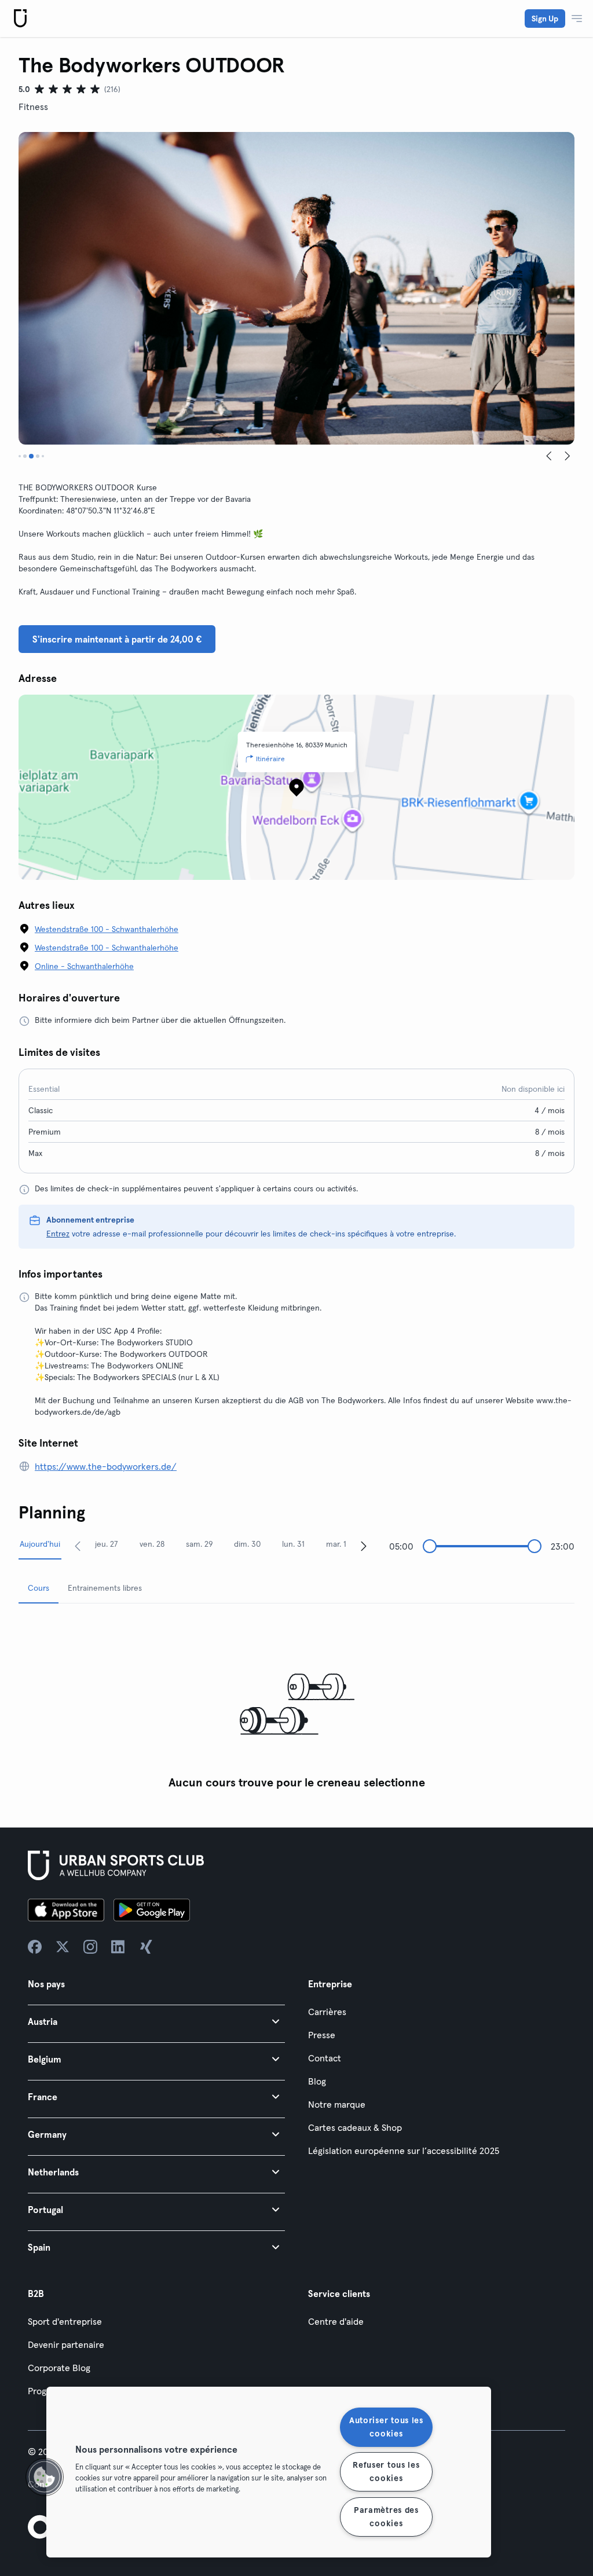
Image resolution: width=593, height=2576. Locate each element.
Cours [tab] (39, 1588)
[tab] (20, 456)
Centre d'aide (336, 2321)
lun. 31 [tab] (293, 1544)
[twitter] (63, 1947)
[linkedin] (118, 1947)
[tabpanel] (296, 1704)
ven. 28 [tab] (152, 1544)
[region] (269, 2472)
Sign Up (545, 19)
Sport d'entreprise (65, 2321)
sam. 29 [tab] (200, 1544)
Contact (325, 2058)
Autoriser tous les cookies (386, 2427)
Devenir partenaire (66, 2344)
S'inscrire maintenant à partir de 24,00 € (117, 639)
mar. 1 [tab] (336, 1544)
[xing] (146, 1947)
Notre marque (337, 2104)
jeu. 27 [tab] (107, 1544)
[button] (156, 2021)
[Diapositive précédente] (549, 456)
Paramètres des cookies (386, 2517)
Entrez (58, 1234)
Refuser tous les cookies (386, 2472)
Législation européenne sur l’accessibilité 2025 (404, 2151)
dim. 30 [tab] (247, 1544)
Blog (317, 2081)
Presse (322, 2035)
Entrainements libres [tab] (105, 1588)
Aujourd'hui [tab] (40, 1544)
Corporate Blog (59, 2368)
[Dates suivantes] (364, 1546)
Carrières (327, 2012)
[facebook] (35, 1947)
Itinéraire (270, 759)
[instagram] (90, 1947)
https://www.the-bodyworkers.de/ (106, 1466)
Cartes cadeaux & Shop (355, 2127)
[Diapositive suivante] (568, 456)
